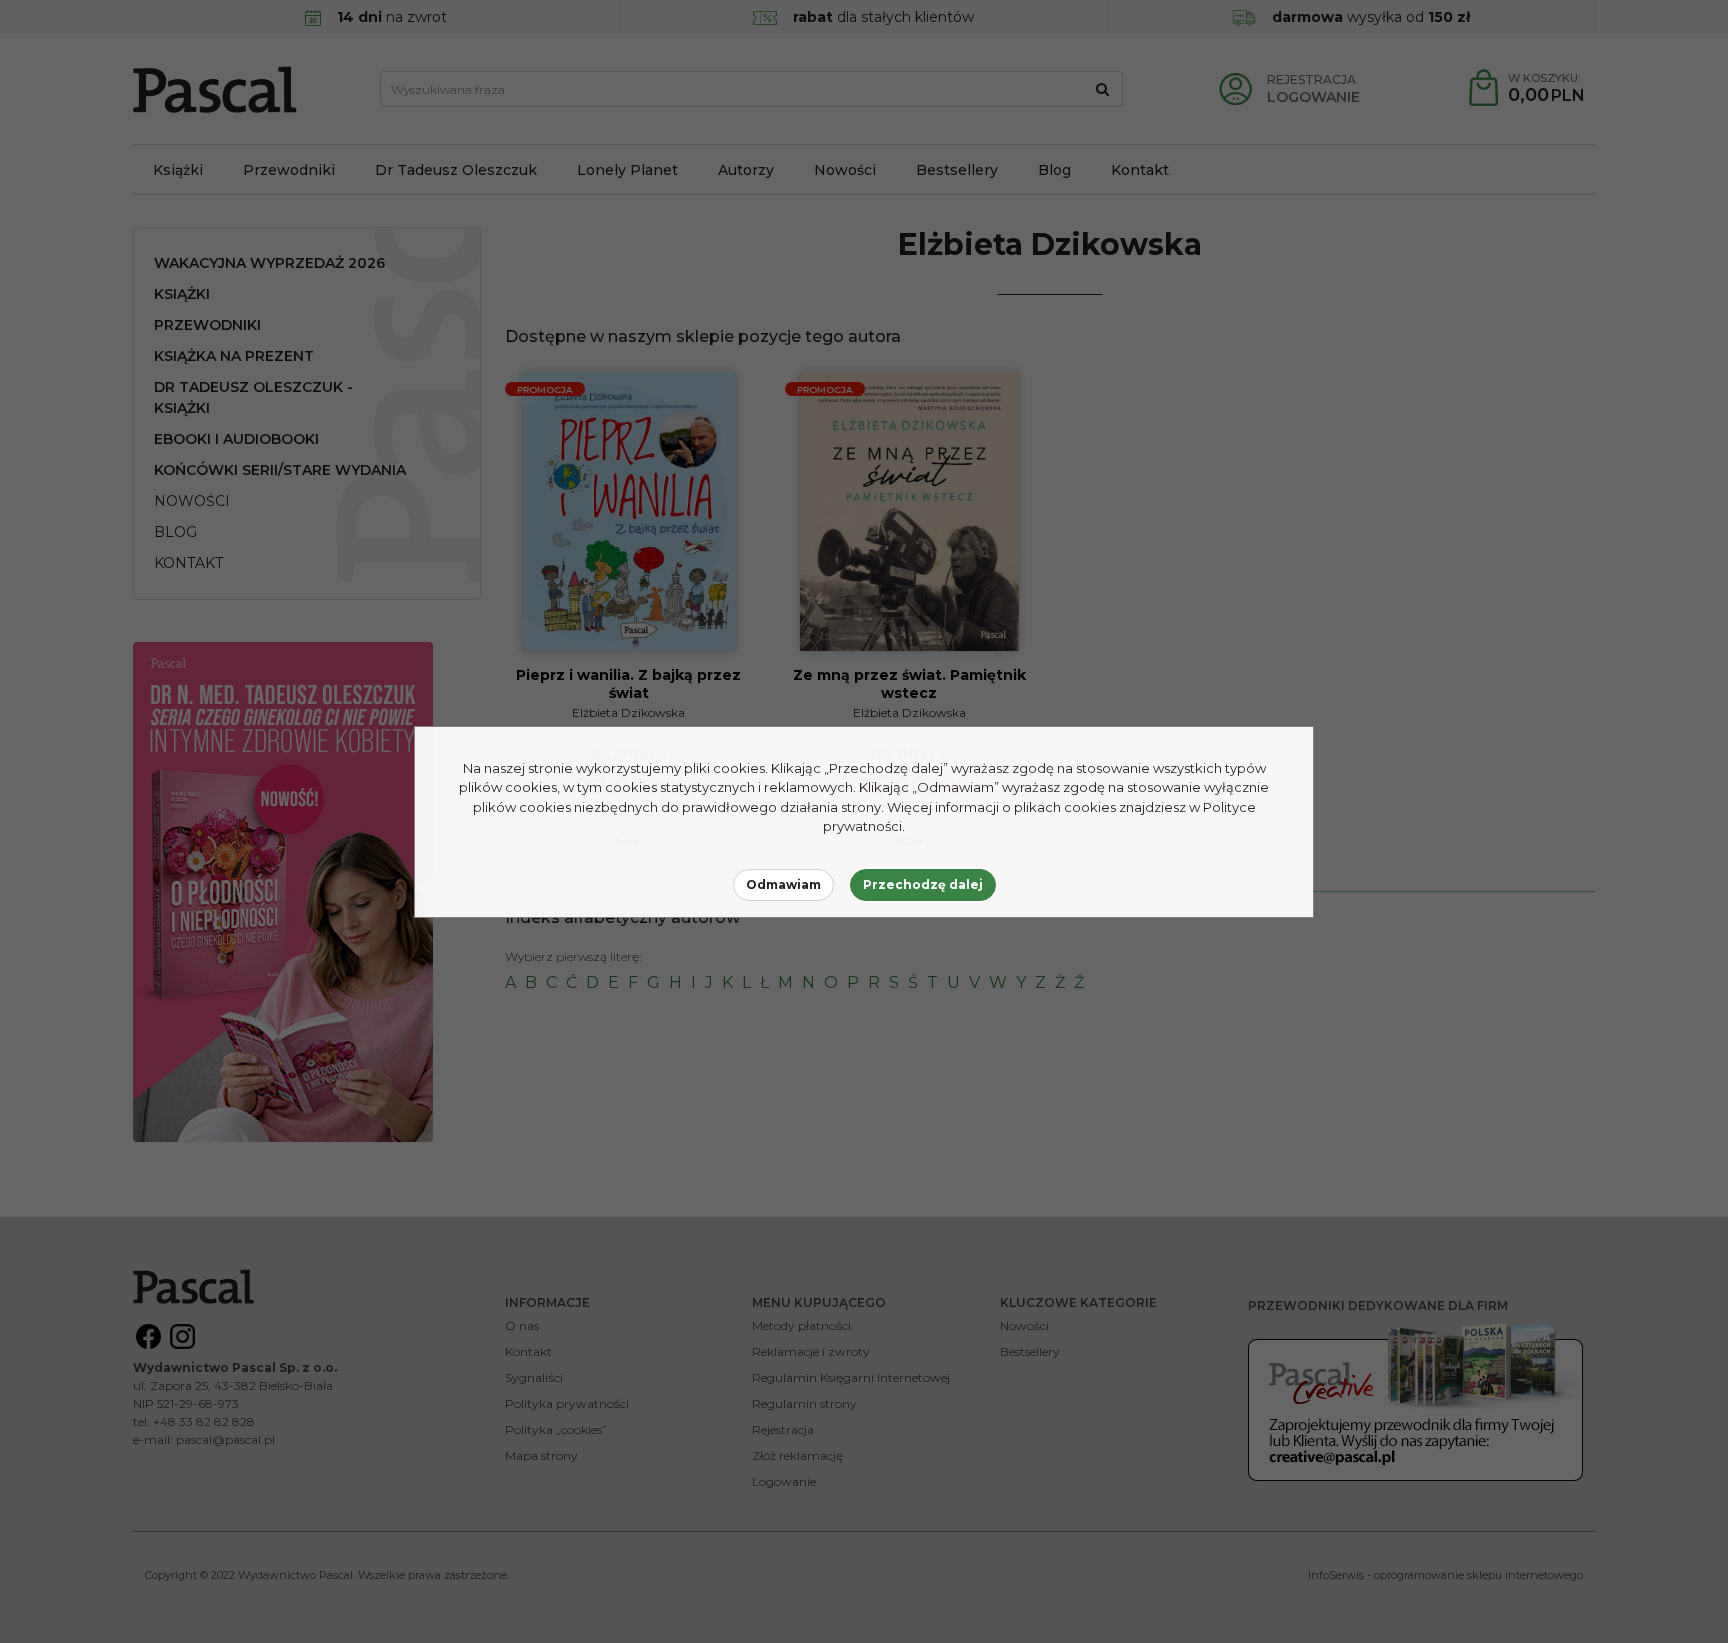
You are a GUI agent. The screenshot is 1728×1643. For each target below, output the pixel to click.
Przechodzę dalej (923, 884)
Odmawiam (783, 884)
